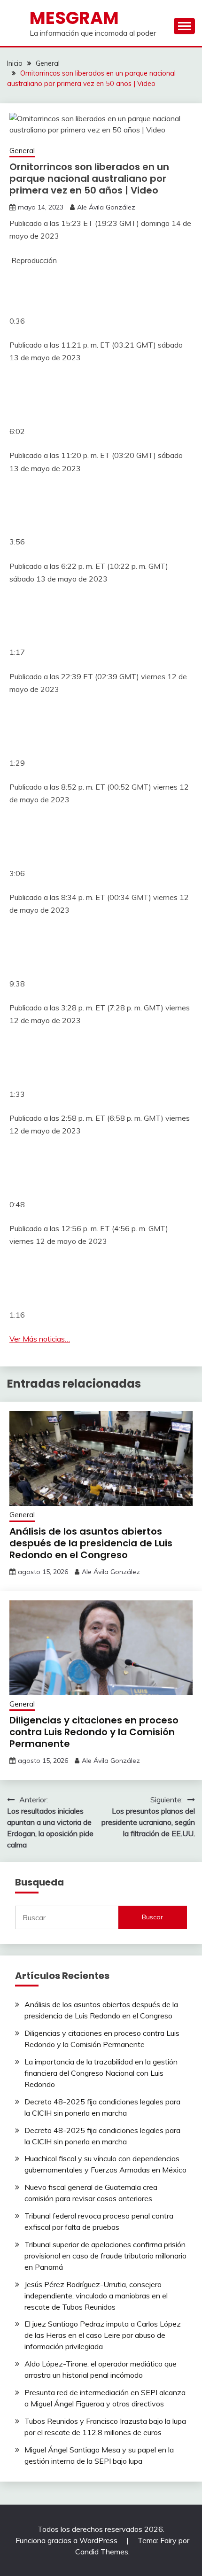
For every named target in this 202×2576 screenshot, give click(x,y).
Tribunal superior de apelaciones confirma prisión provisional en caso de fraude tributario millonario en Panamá (105, 2256)
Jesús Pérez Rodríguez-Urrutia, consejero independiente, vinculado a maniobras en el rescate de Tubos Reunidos (96, 2296)
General (22, 151)
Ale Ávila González (106, 207)
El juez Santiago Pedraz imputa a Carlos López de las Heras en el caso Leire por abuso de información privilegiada (103, 2335)
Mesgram (74, 18)
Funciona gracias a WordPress (67, 2540)
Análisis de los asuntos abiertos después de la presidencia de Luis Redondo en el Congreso (91, 1543)
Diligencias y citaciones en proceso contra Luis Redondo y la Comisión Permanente (94, 1732)
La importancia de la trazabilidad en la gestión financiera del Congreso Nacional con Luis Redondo (101, 2073)
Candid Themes (102, 2552)
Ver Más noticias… (40, 1339)
